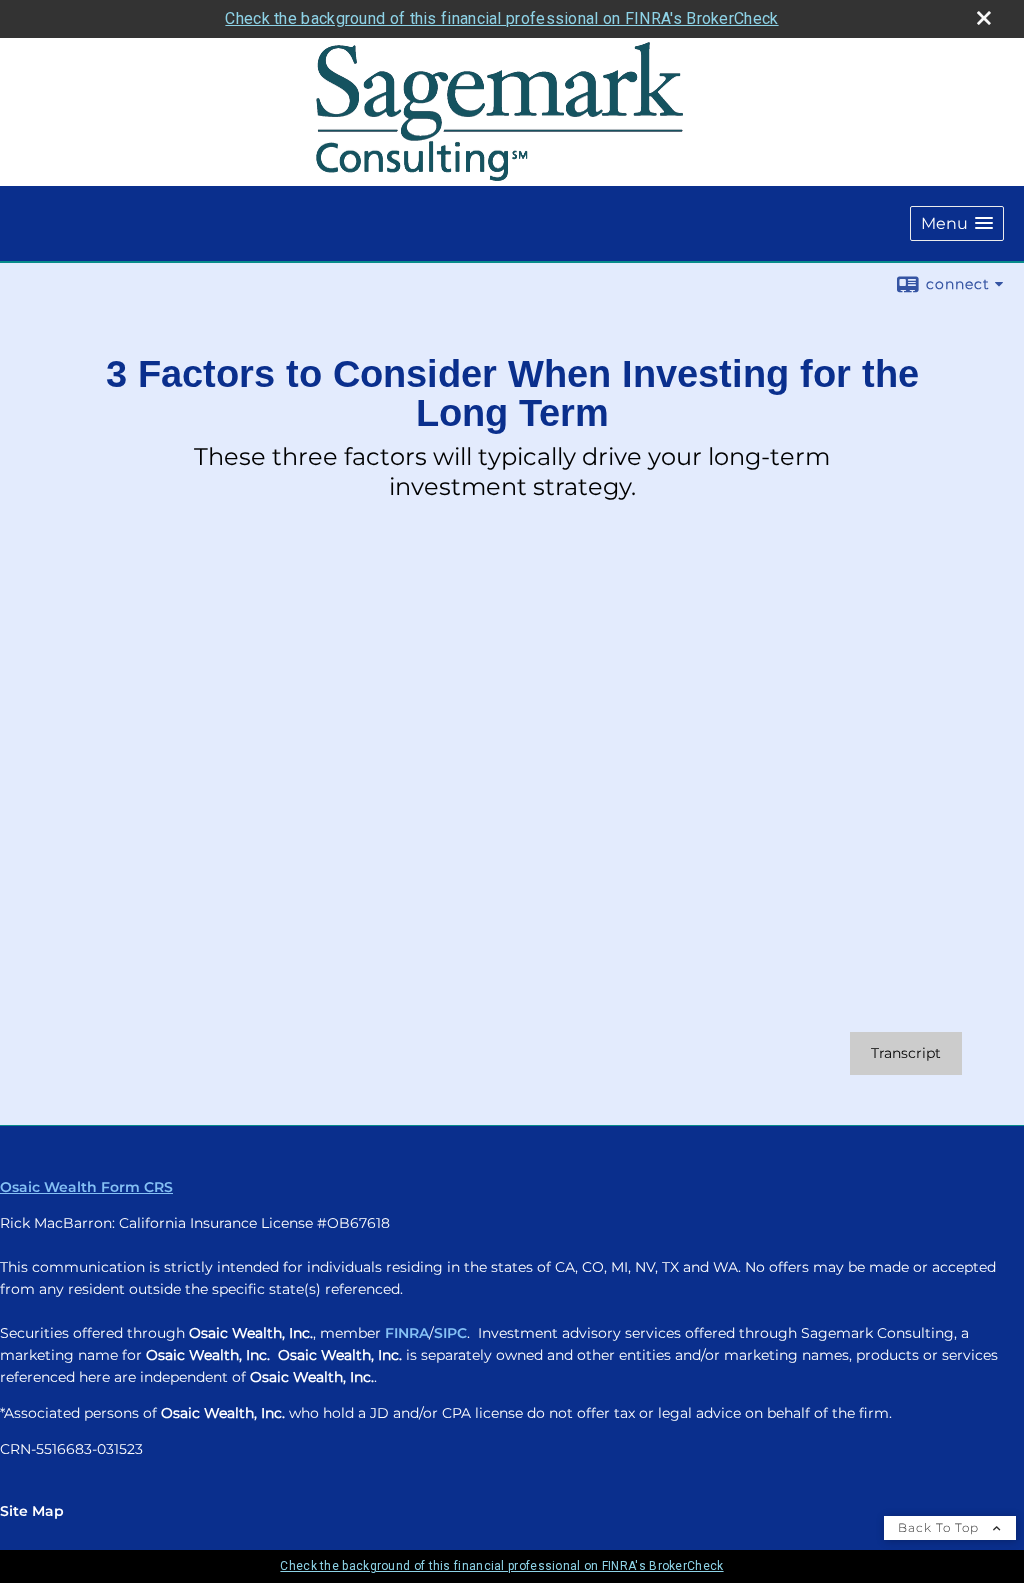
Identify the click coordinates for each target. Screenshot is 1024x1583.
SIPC (450, 1333)
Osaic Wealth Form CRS (86, 1187)
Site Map (32, 1511)
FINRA (407, 1333)
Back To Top (940, 1527)
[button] (957, 223)
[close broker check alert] (984, 18)
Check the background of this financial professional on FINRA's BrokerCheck (501, 18)
